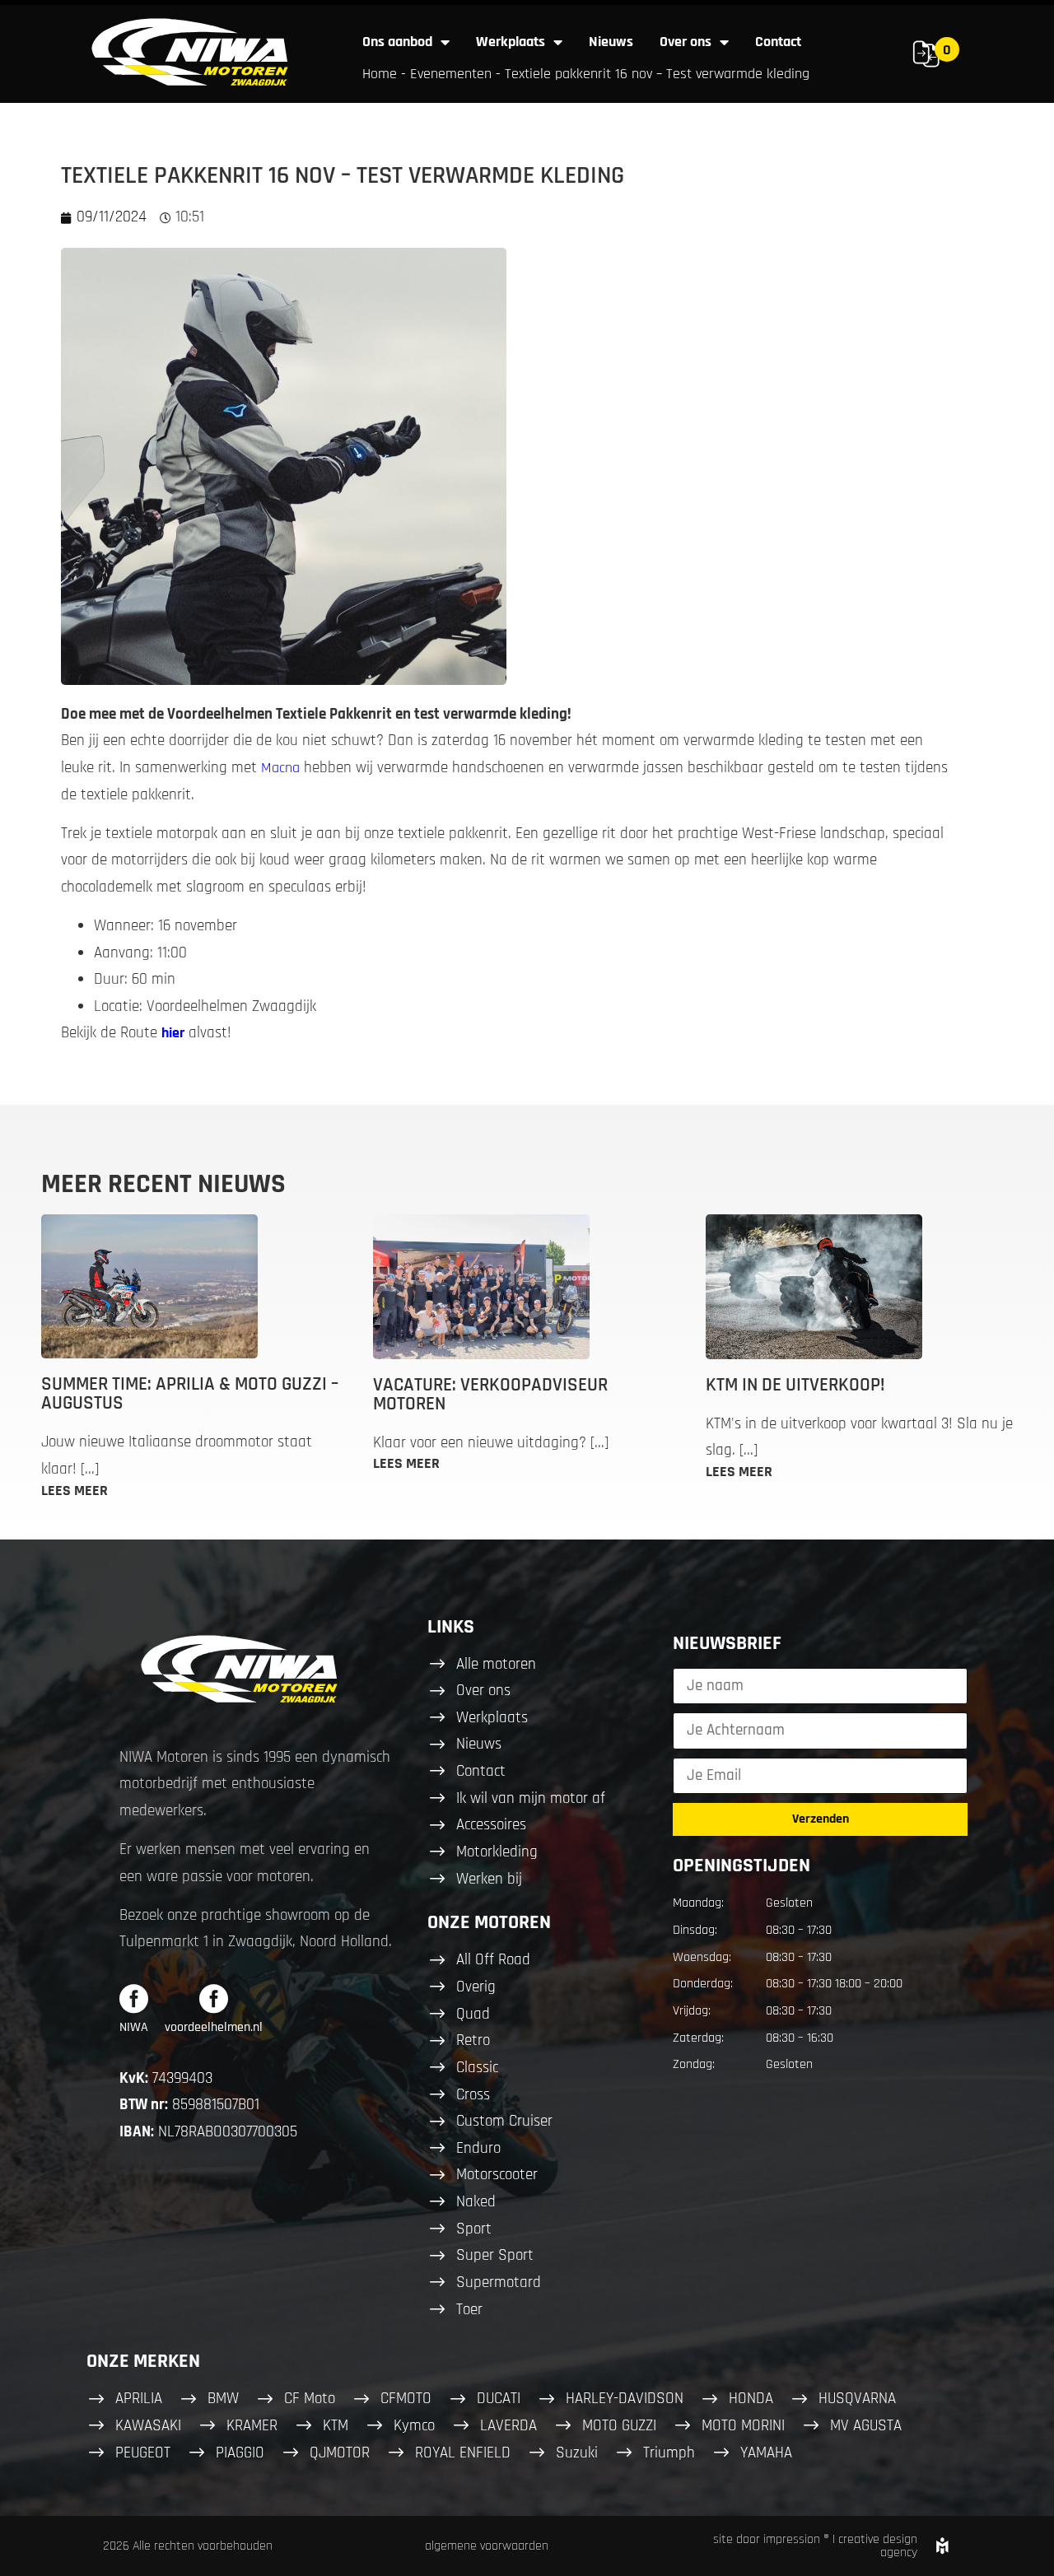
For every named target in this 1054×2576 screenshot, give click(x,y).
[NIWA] (134, 1998)
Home (380, 74)
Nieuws (611, 42)
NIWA (134, 2027)
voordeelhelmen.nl (214, 2027)
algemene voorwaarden (487, 2546)
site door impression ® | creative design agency (815, 2546)
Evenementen (451, 74)
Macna (280, 768)
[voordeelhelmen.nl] (214, 1998)
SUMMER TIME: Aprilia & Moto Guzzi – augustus (190, 1394)
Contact (778, 42)
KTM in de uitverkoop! (795, 1385)
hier (173, 1033)
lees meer (75, 1491)
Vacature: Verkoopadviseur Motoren (490, 1395)
